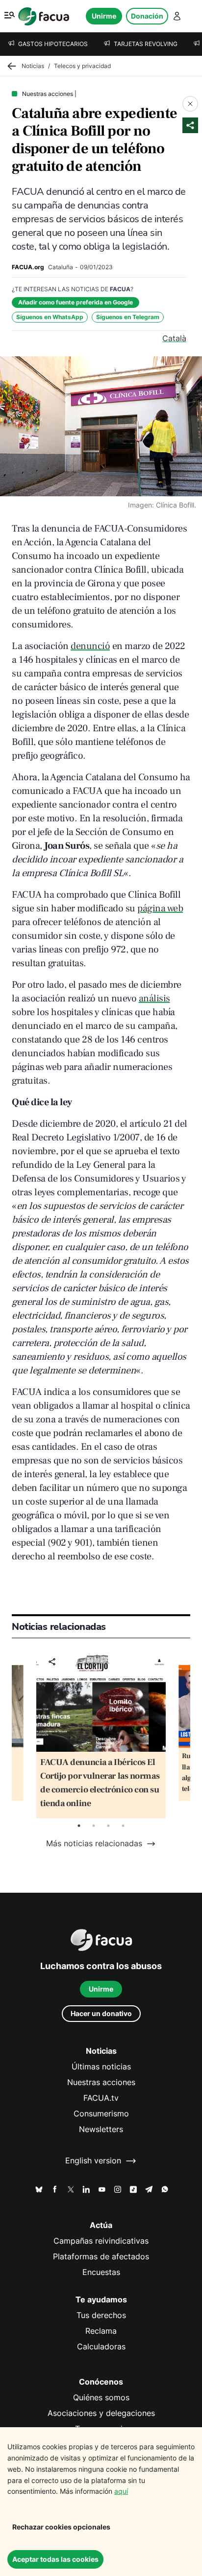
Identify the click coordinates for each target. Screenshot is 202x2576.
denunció (90, 646)
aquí (121, 2491)
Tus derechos (101, 2315)
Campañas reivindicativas (101, 2241)
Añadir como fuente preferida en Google (76, 302)
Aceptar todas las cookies (55, 2559)
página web (160, 908)
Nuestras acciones (101, 2082)
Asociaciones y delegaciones (101, 2413)
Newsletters (101, 2129)
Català (174, 338)
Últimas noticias (101, 2067)
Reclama (101, 2331)
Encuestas (101, 2272)
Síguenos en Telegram (128, 317)
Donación (147, 16)
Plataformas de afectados (101, 2257)
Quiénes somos (101, 2398)
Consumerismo (101, 2114)
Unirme (104, 16)
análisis (154, 998)
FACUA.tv (101, 2098)
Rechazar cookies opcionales (61, 2527)
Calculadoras (101, 2347)
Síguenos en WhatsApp (50, 317)
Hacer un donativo (101, 2013)
